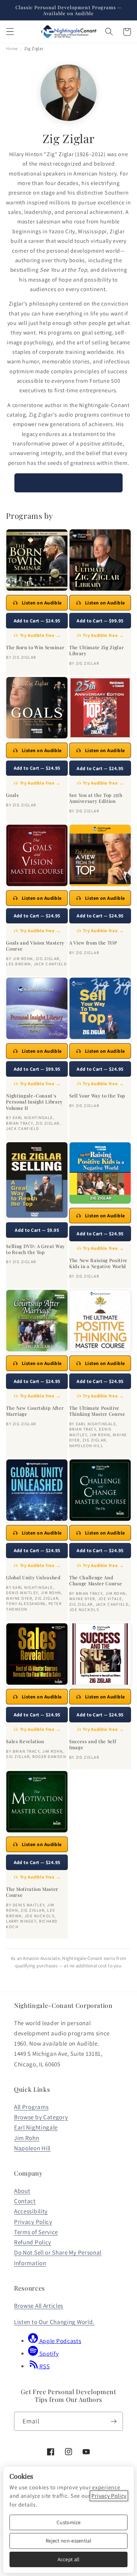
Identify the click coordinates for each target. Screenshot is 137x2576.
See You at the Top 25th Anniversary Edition (96, 798)
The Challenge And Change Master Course (96, 1580)
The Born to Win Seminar (35, 647)
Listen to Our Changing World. (54, 2322)
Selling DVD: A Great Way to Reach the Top (35, 1249)
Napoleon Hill (32, 2148)
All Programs (31, 2107)
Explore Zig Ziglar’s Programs (68, 483)
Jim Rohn (27, 2138)
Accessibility (31, 2211)
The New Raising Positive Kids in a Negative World (98, 1263)
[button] (10, 32)
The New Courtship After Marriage (35, 1411)
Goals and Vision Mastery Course (35, 946)
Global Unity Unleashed (33, 1577)
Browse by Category (41, 2117)
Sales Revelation (25, 1741)
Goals (12, 795)
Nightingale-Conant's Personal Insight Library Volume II (34, 1102)
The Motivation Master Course (32, 1892)
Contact (25, 2201)
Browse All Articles (39, 2306)
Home (12, 48)
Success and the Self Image (93, 1744)
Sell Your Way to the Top (97, 1096)
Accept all (69, 2559)
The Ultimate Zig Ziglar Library (96, 650)
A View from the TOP (93, 943)
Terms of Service (36, 2232)
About (22, 2191)
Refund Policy (33, 2242)
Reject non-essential (68, 2541)
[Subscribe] (114, 2421)
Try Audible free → (40, 635)
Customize (68, 2522)
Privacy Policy (33, 2222)
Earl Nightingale (36, 2127)
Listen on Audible (42, 603)
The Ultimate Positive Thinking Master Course (97, 1411)
